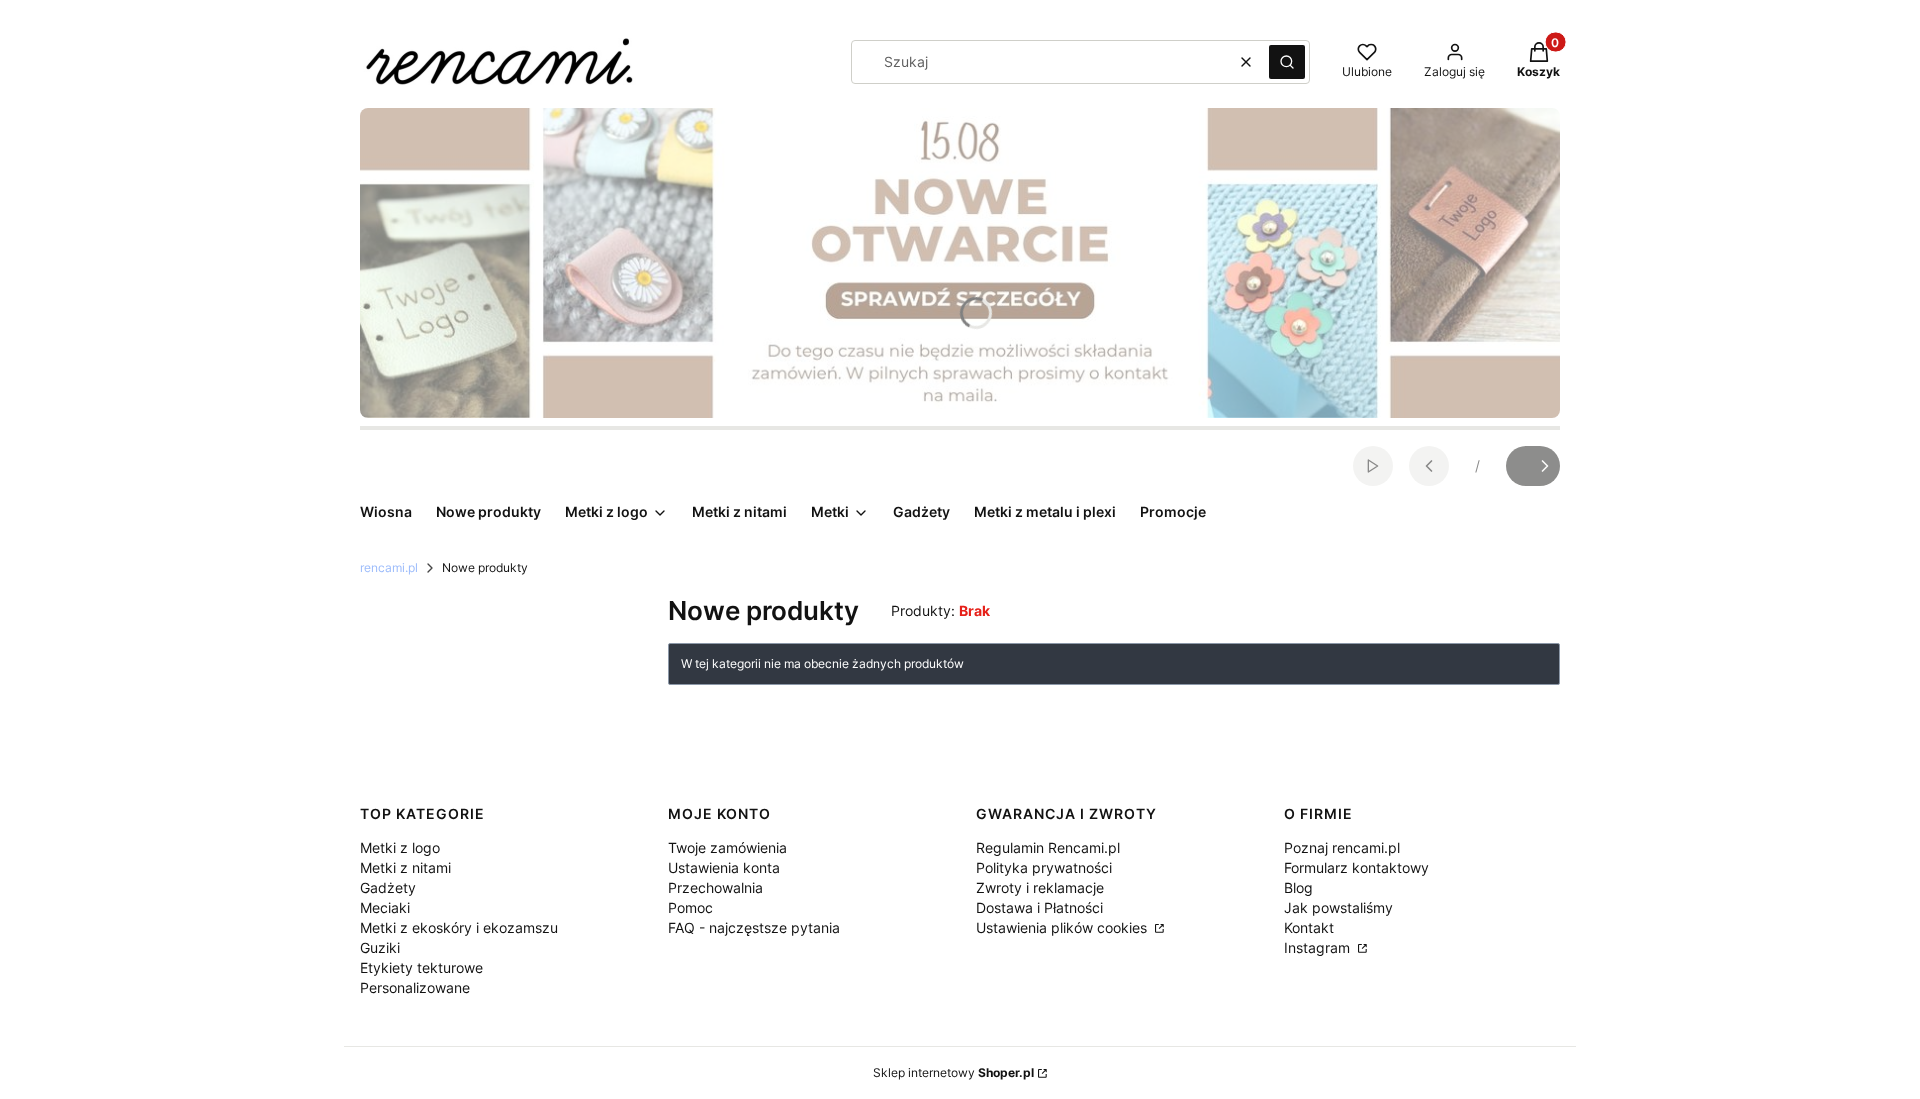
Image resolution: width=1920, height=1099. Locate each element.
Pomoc (690, 907)
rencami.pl (389, 567)
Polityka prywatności (1044, 867)
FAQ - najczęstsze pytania (754, 927)
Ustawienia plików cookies (1063, 927)
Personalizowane (415, 987)
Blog (1298, 887)
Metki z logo (400, 847)
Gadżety (388, 887)
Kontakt (1309, 927)
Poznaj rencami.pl (1342, 847)
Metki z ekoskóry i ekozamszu (459, 927)
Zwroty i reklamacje (1040, 887)
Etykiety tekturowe (421, 967)
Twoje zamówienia (727, 847)
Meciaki (385, 907)
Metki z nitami (405, 867)
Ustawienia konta (724, 867)
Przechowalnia (715, 887)
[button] (1287, 62)
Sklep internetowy (953, 1072)
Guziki (380, 947)
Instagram (1319, 947)
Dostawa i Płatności (1039, 907)
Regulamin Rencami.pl (1048, 847)
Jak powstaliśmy (1338, 907)
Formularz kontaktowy (1356, 867)
